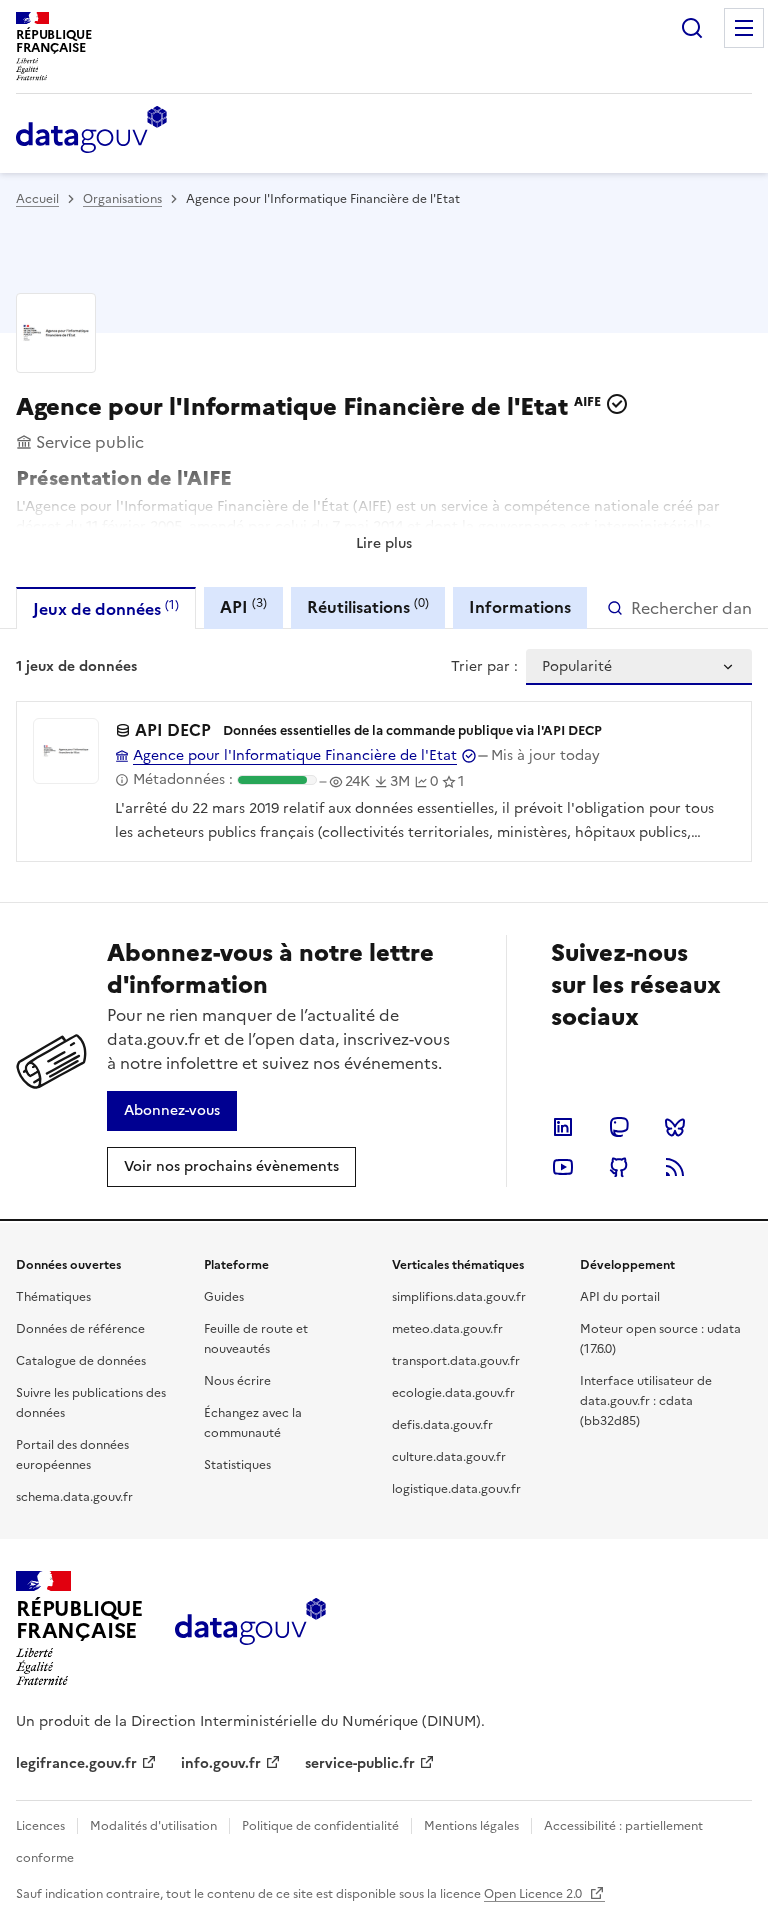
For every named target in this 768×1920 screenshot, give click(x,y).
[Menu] (744, 28)
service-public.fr (360, 1763)
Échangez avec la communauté (253, 1423)
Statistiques (237, 1465)
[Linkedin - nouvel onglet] (563, 1127)
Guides (224, 1297)
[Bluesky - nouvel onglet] (675, 1127)
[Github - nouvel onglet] (619, 1167)
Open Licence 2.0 (534, 1894)
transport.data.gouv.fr (456, 1361)
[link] (172, 1111)
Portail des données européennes (72, 1455)
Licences (40, 1826)
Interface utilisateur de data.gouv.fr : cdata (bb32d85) (646, 1401)
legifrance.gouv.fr (76, 1763)
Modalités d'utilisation (153, 1826)
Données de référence (80, 1329)
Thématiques (53, 1297)
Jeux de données (106, 608)
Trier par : (484, 667)
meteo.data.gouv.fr (447, 1329)
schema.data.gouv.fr (74, 1497)
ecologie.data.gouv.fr (453, 1393)
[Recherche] (692, 28)
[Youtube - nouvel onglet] (563, 1167)
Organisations (122, 199)
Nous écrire (237, 1381)
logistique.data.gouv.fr (456, 1489)
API (243, 606)
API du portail (620, 1297)
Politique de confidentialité (320, 1826)
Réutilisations (368, 606)
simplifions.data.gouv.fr (459, 1297)
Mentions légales (471, 1826)
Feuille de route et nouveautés (256, 1339)
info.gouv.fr (221, 1763)
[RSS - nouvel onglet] (675, 1167)
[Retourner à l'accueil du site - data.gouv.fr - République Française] (250, 1629)
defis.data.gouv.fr (442, 1425)
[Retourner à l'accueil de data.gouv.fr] (91, 131)
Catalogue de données (81, 1361)
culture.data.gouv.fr (449, 1457)
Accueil (37, 199)
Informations (520, 607)
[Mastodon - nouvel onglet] (619, 1127)
